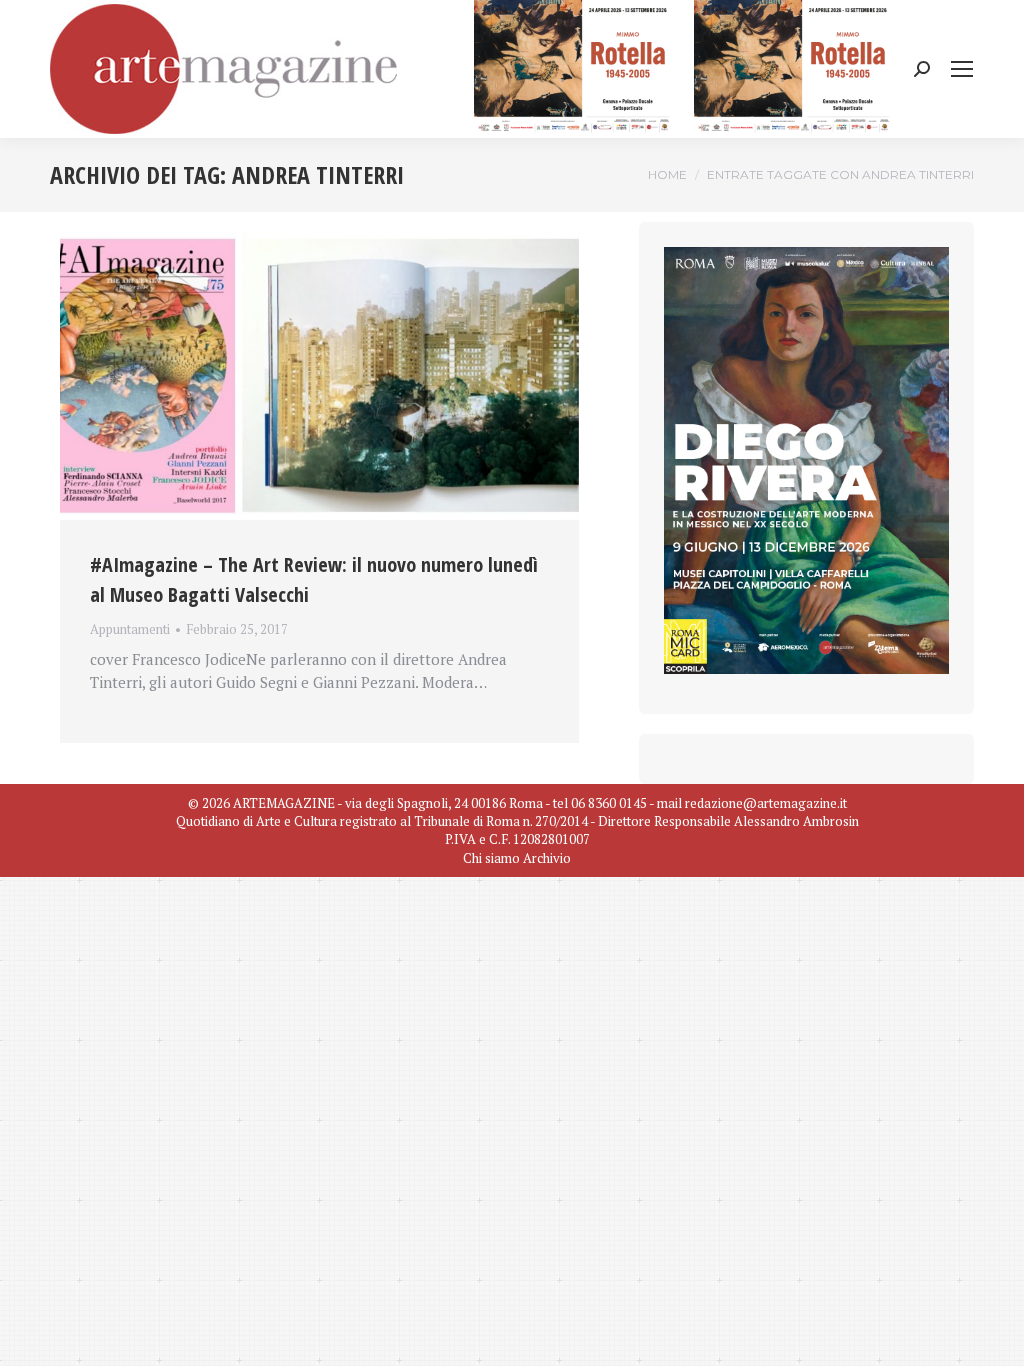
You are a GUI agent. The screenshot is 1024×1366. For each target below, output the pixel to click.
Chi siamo (491, 858)
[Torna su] (994, 1336)
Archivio (547, 858)
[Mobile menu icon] (962, 69)
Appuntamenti (130, 629)
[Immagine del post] (319, 376)
